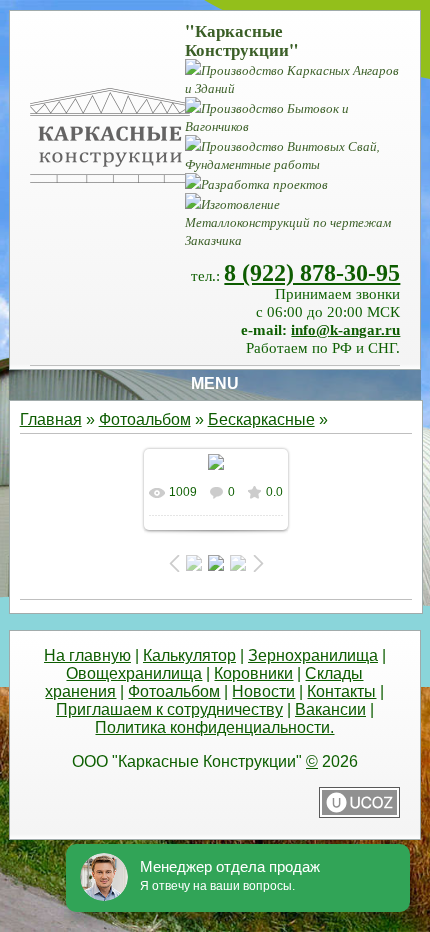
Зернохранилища (313, 655)
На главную (87, 655)
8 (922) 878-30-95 (312, 273)
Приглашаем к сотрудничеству (169, 709)
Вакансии (330, 709)
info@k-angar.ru (345, 330)
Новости (263, 691)
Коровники (253, 673)
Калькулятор (189, 655)
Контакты (341, 691)
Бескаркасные (261, 419)
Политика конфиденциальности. (214, 727)
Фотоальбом (145, 419)
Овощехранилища (134, 673)
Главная (51, 419)
